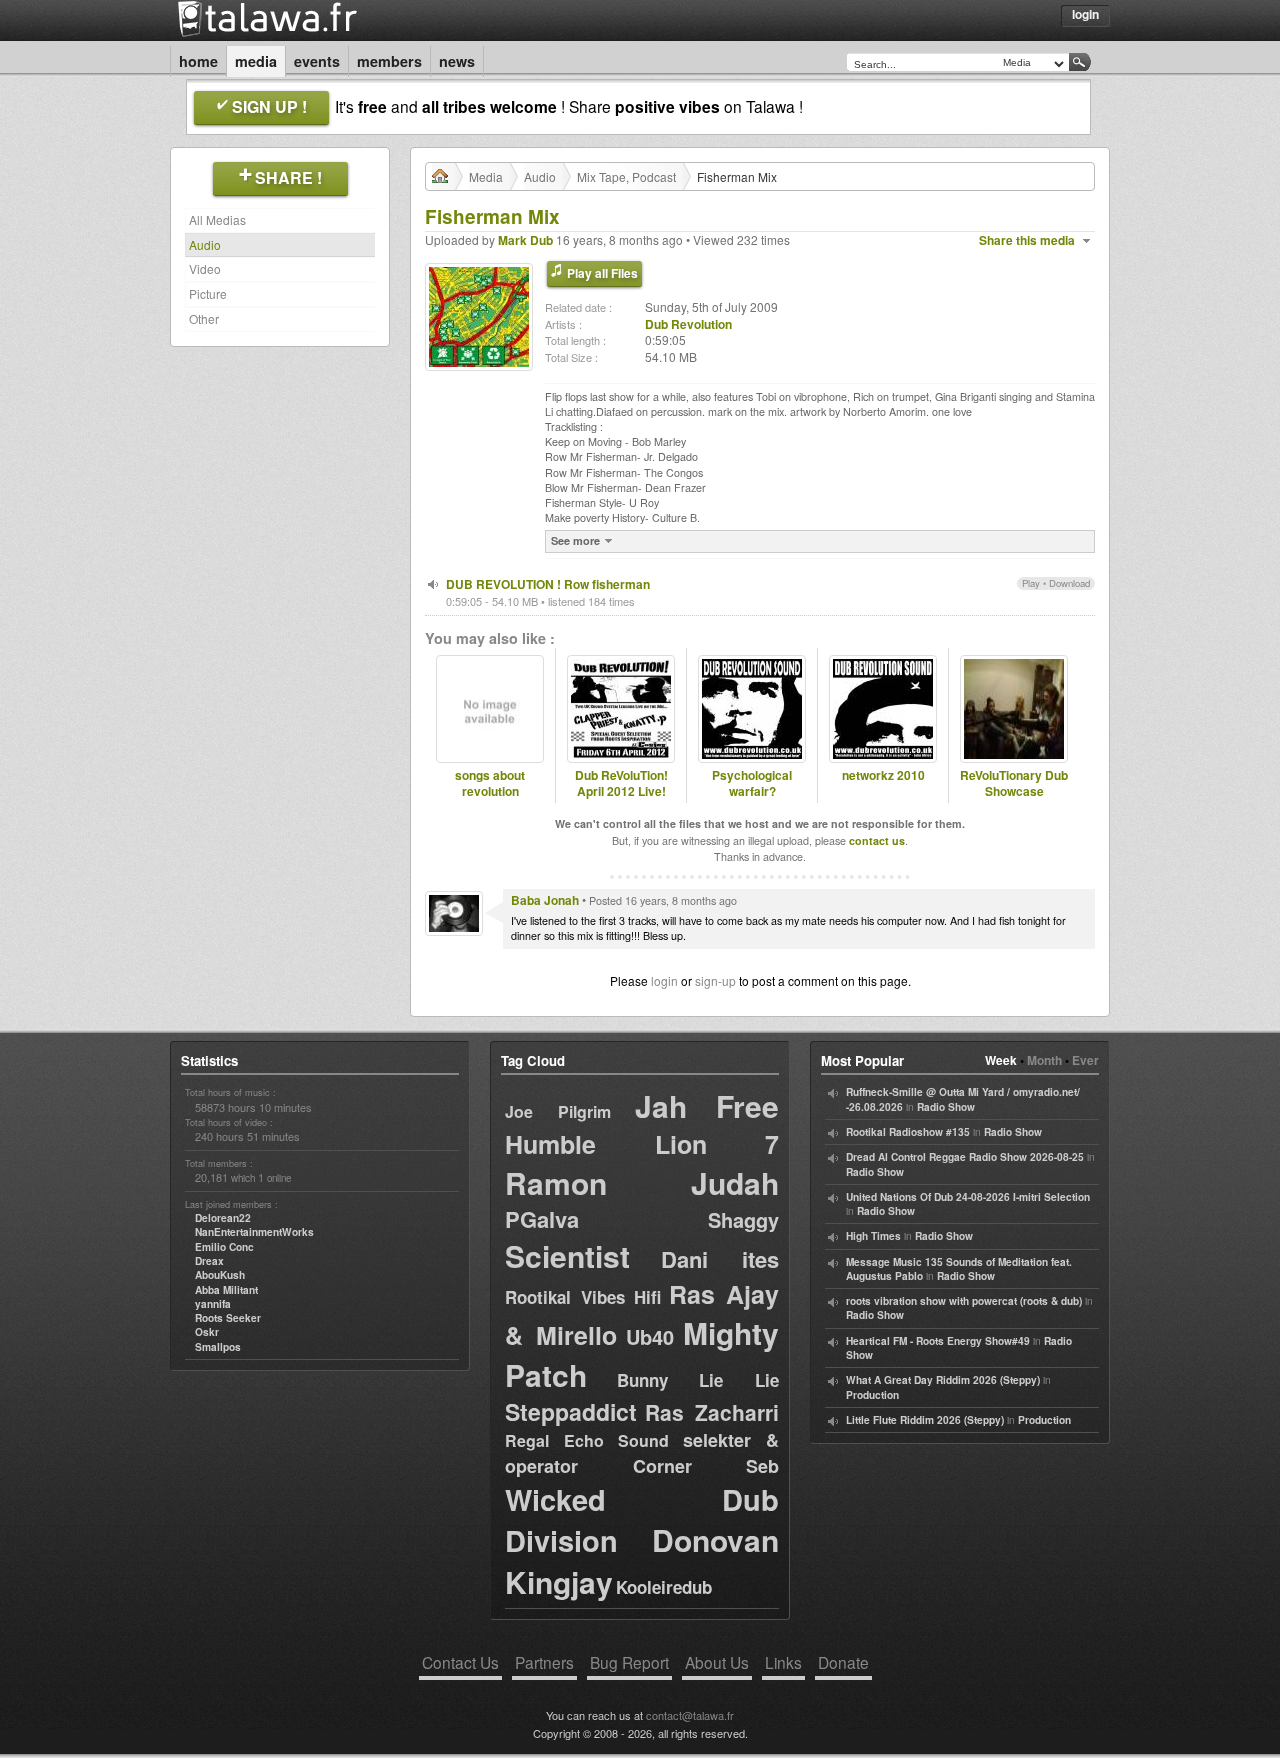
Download (1069, 583)
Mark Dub (525, 240)
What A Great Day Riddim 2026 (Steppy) (943, 1380)
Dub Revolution (688, 324)
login (664, 980)
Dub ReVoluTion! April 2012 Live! (621, 784)
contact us (877, 840)
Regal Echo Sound (587, 1440)
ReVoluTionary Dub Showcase (1014, 784)
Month (1044, 1060)
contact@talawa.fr (690, 1715)
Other (204, 318)
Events (317, 61)
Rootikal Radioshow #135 (908, 1132)
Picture (208, 293)
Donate (843, 1662)
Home (198, 61)
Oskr (207, 1332)
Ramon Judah (642, 1182)
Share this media (1027, 240)
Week (1001, 1060)
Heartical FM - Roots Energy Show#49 (938, 1341)
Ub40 (650, 1336)
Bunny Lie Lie (698, 1380)
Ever (1085, 1060)
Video (205, 268)
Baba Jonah (545, 900)
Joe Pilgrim (558, 1111)
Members (389, 61)
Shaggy (743, 1219)
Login (1085, 14)
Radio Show (946, 1107)
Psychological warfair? (752, 784)
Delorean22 (223, 1218)
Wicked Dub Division (642, 1520)
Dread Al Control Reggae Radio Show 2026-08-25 (965, 1157)
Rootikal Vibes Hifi (583, 1297)
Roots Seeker (228, 1318)
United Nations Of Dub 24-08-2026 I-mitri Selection (968, 1197)
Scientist (567, 1255)
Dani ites (720, 1259)
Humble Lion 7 (642, 1144)
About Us (717, 1662)
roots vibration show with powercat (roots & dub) (964, 1301)
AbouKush (220, 1275)
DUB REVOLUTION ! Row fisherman (548, 584)
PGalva (542, 1219)
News (457, 61)
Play (1031, 583)
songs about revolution (490, 784)
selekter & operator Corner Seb (642, 1452)
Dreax (209, 1261)
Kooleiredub (664, 1587)
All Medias (217, 219)
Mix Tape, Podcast (626, 176)
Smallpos (218, 1347)
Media (256, 61)
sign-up (715, 980)
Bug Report (629, 1662)
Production (872, 1395)
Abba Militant (226, 1290)
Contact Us (460, 1662)
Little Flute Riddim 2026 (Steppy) (925, 1420)
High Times (873, 1236)
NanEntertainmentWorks (254, 1232)
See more (575, 540)
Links (783, 1662)
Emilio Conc (224, 1247)
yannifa (213, 1304)
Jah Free (707, 1105)
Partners (544, 1662)
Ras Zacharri (712, 1412)
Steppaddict (571, 1411)
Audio (205, 244)
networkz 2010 (883, 775)
